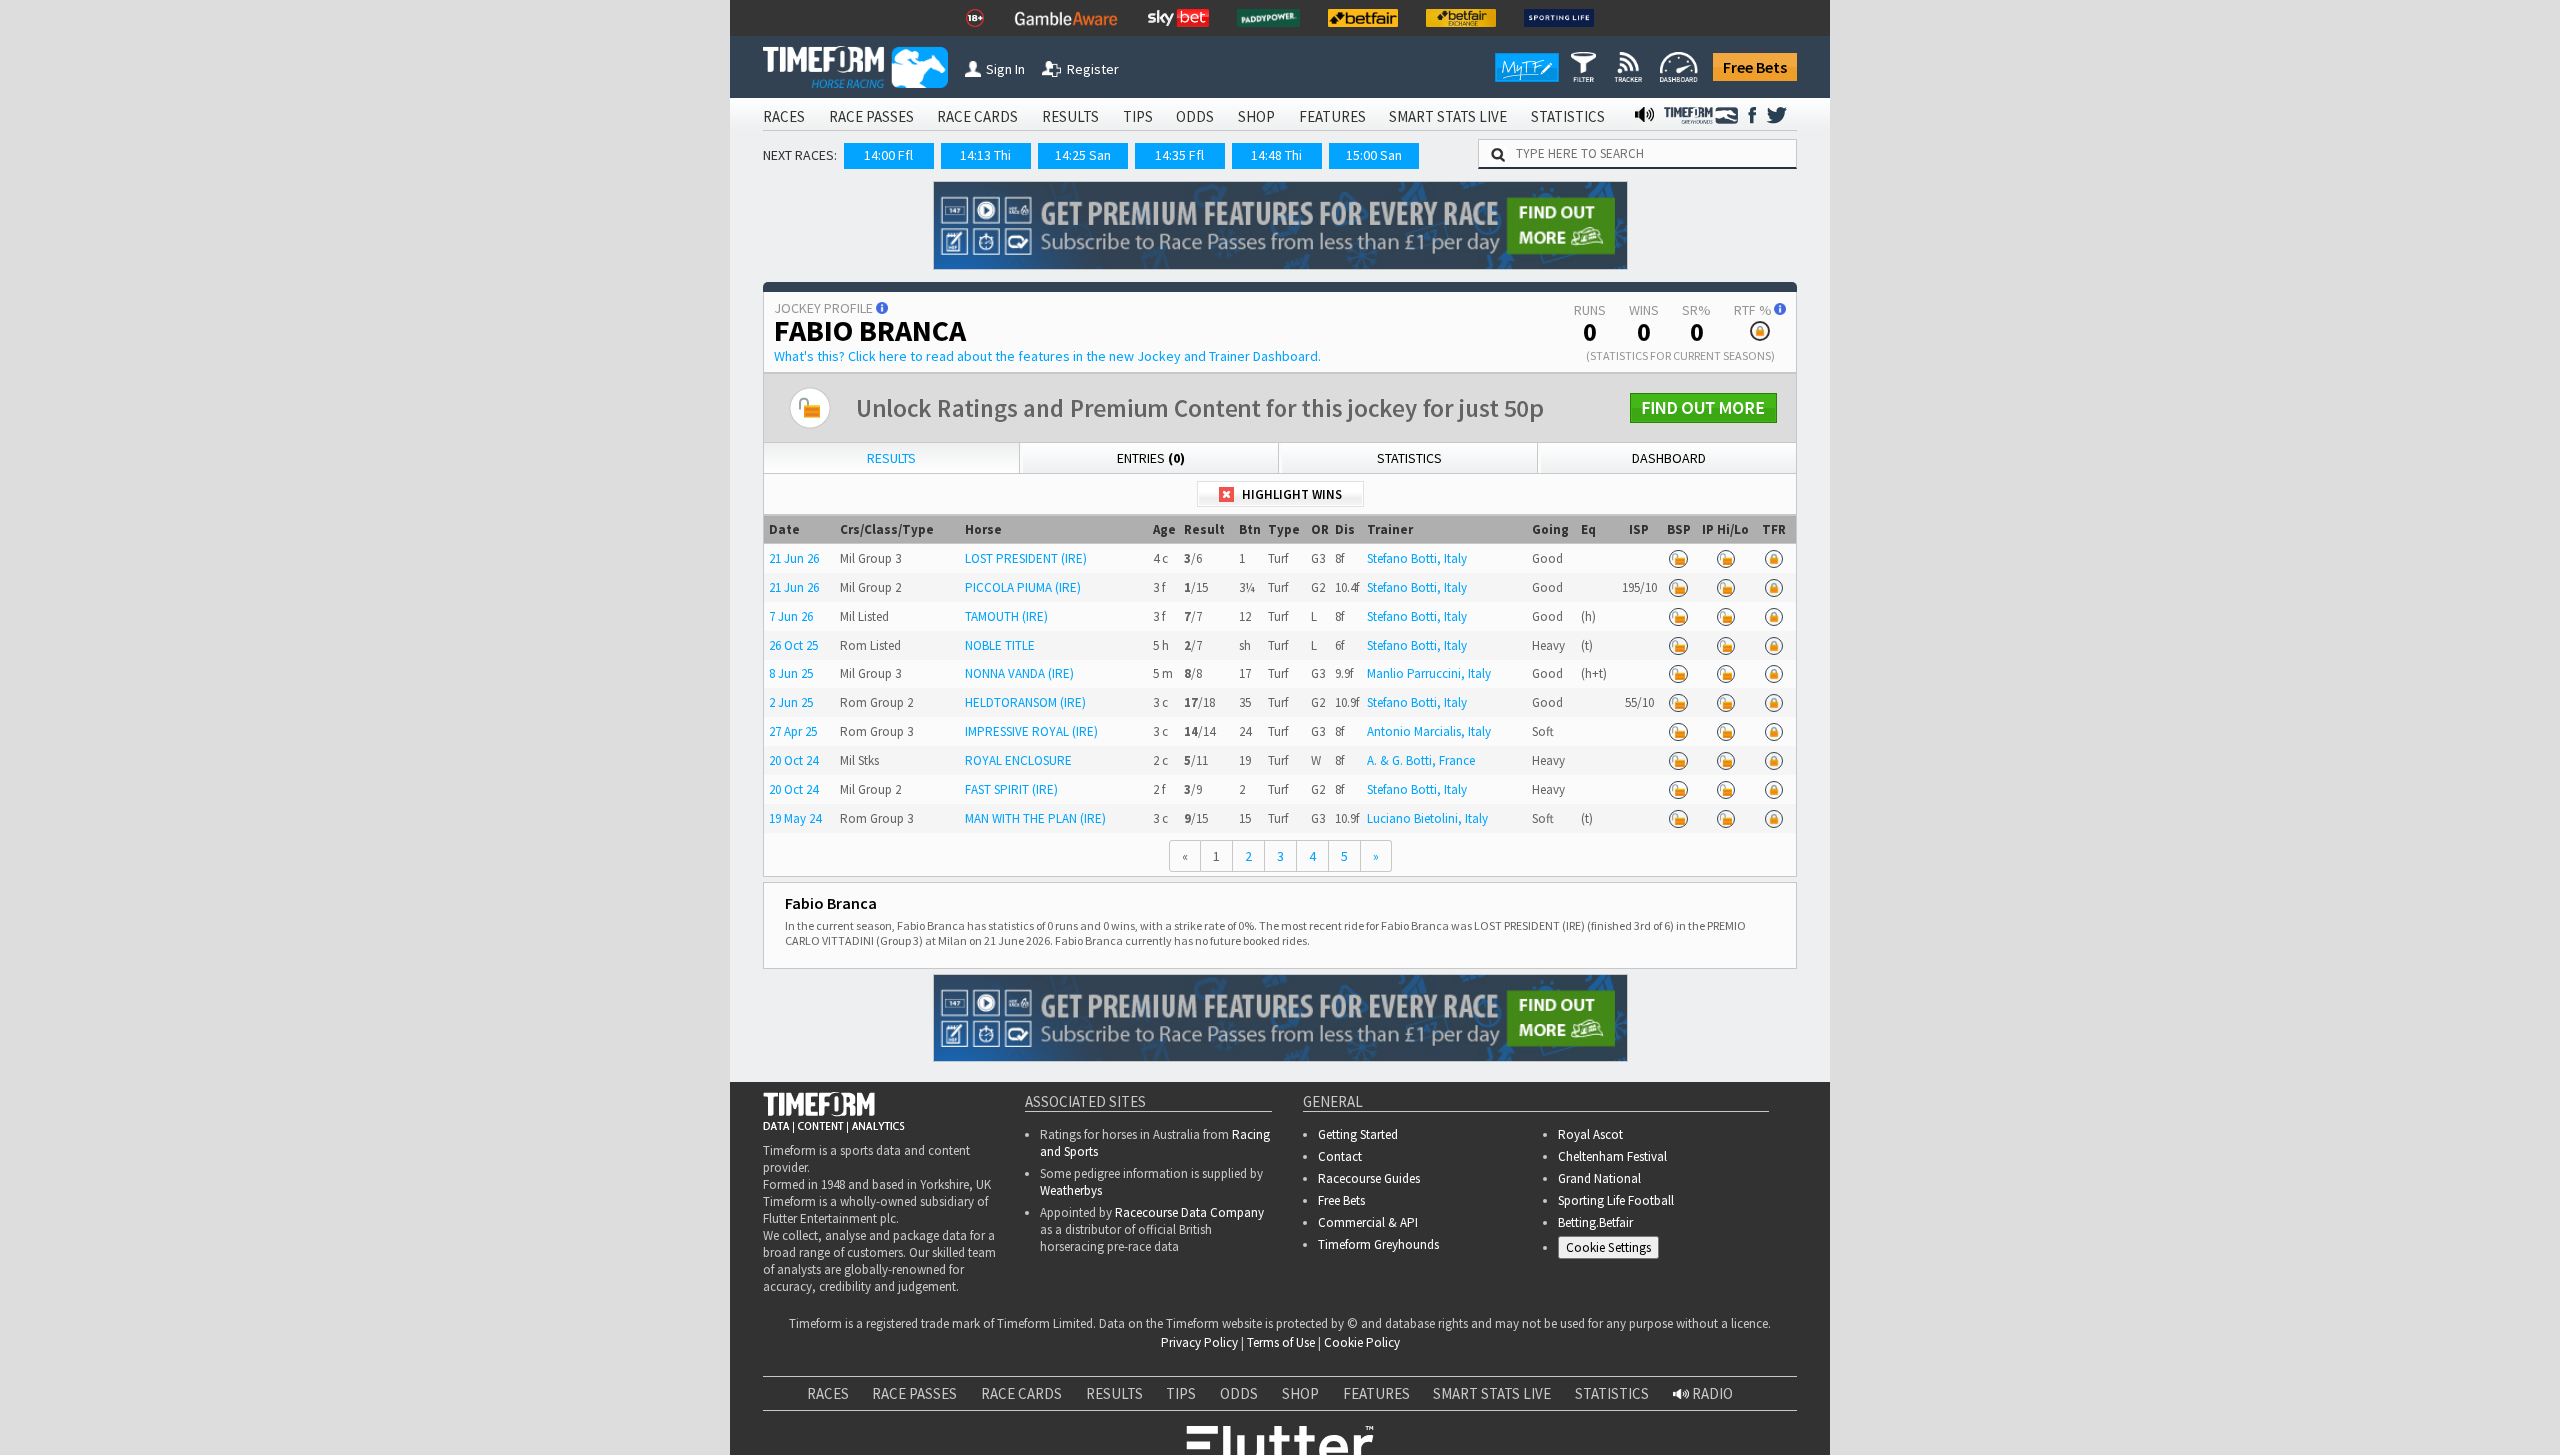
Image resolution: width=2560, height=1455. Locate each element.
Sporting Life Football (1616, 1200)
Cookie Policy (1362, 1342)
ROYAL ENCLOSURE (1018, 760)
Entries (1151, 458)
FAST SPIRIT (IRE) (1011, 789)
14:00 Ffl (888, 155)
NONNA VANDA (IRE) (1019, 673)
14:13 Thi (985, 155)
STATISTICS (1568, 116)
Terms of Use (1281, 1342)
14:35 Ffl (1179, 155)
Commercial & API (1368, 1222)
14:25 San (1083, 155)
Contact (1340, 1156)
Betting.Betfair (1595, 1222)
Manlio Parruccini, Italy (1429, 673)
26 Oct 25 (793, 645)
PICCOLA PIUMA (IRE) (1023, 587)
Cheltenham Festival (1612, 1156)
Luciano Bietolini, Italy (1427, 818)
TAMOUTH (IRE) (1006, 616)
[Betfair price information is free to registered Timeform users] (1679, 558)
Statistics (1409, 458)
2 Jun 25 (791, 702)
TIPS (1138, 116)
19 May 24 (795, 818)
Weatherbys (1071, 1190)
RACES (784, 116)
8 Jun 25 (791, 673)
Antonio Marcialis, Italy (1429, 731)
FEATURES (1332, 116)
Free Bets (1755, 67)
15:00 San (1374, 155)
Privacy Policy (1199, 1342)
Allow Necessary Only (2318, 1422)
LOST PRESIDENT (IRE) (1026, 558)
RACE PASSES (871, 116)
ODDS (1195, 116)
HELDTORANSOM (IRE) (1025, 702)
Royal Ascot (1590, 1134)
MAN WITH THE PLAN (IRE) (1035, 818)
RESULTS (1070, 116)
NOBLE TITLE (1000, 645)
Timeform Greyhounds (1378, 1244)
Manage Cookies (1613, 1251)
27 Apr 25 (793, 731)
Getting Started (1358, 1134)
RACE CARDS (977, 116)
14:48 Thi (1276, 155)
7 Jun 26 (791, 616)
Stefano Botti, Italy (1417, 558)
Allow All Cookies (2168, 1422)
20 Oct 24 (793, 760)
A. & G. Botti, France (1421, 760)
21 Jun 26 (794, 558)
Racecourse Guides (1369, 1178)
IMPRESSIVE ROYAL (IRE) (1031, 731)
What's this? (1047, 356)
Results (891, 458)
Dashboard (1669, 458)
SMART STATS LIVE (1448, 116)
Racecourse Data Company (1189, 1212)
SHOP (1256, 116)
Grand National (1599, 1178)
